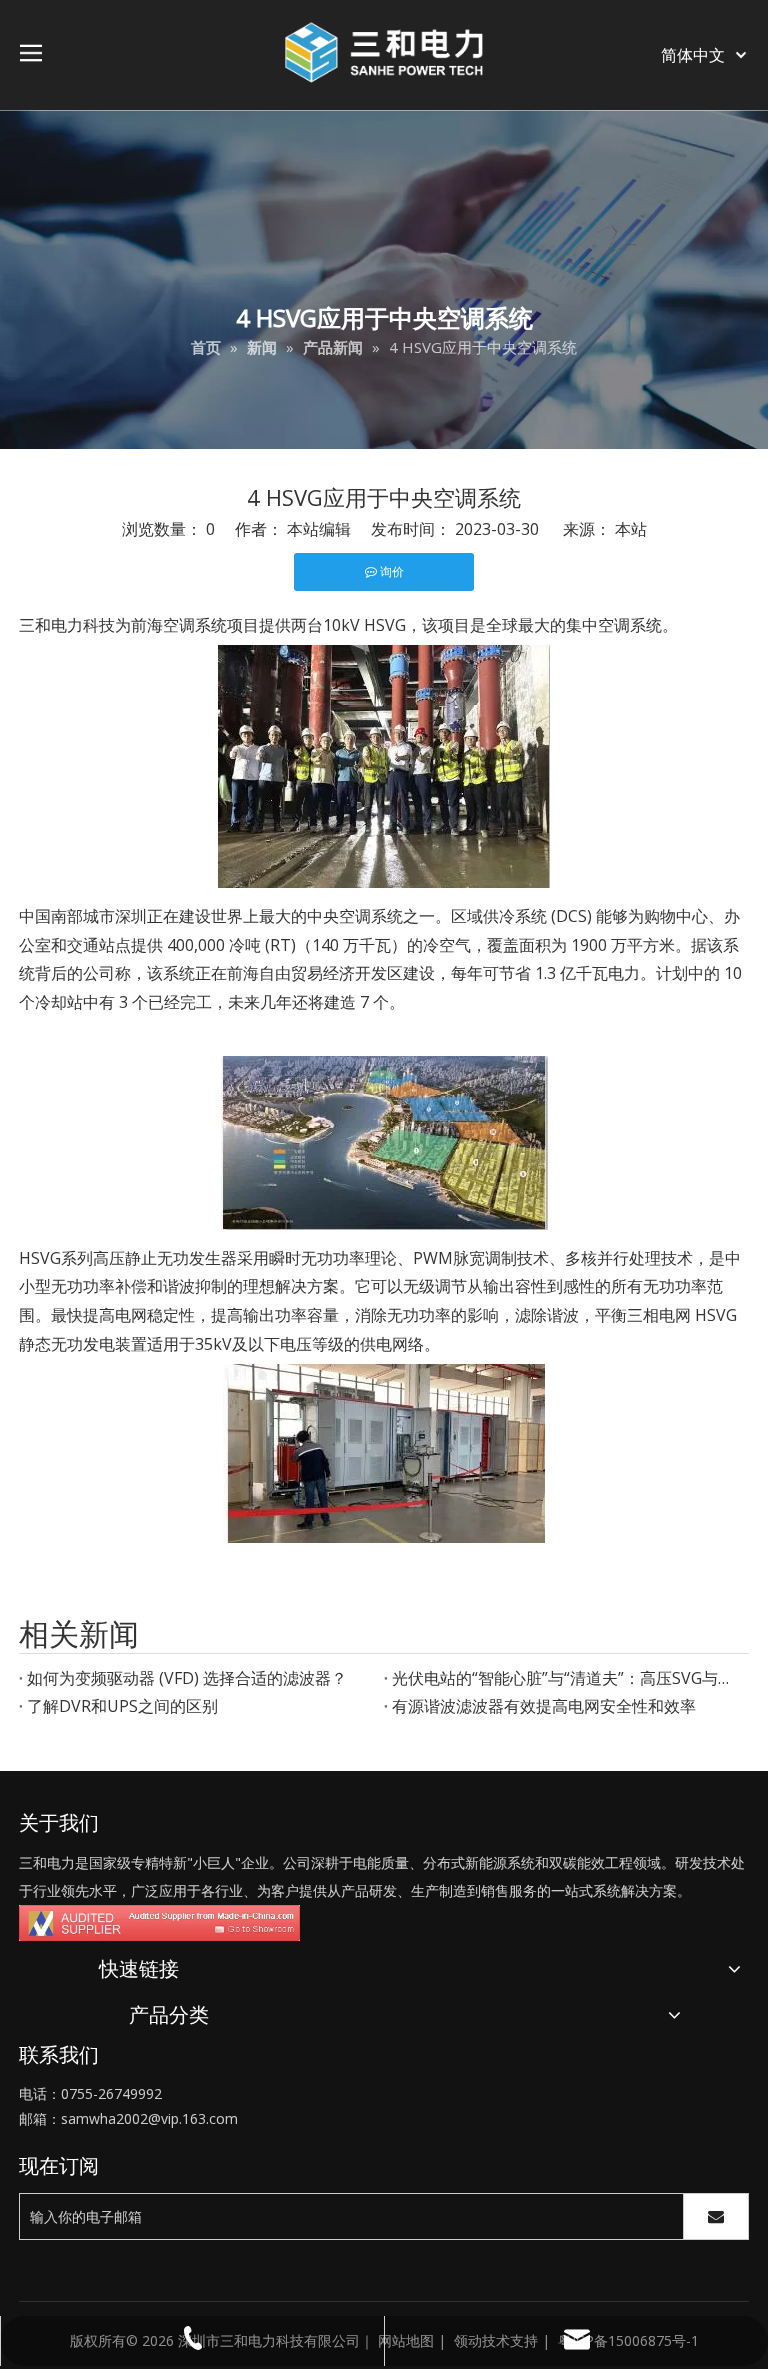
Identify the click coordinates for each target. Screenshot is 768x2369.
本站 (631, 529)
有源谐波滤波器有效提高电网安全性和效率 (544, 1706)
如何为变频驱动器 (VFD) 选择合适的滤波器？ (187, 1678)
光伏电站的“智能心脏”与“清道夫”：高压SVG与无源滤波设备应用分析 (566, 1678)
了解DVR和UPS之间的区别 (122, 1706)
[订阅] (716, 2216)
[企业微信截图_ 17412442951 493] (159, 1923)
